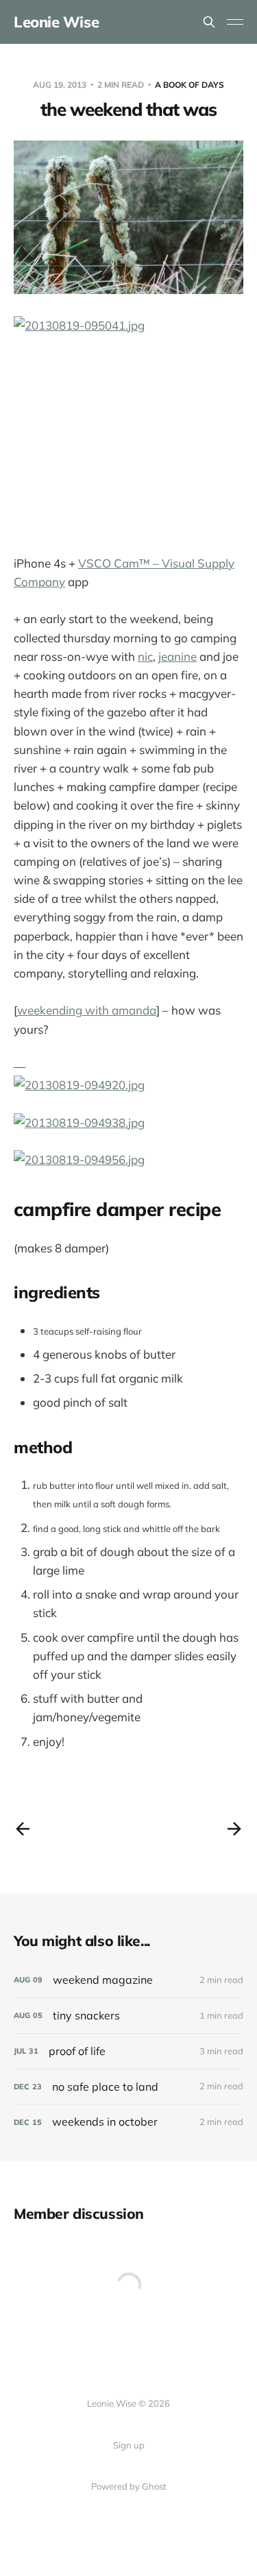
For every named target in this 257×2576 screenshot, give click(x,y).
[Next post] (234, 1829)
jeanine (178, 656)
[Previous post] (23, 1829)
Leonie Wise (56, 22)
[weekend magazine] (128, 1980)
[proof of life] (128, 2051)
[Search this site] (209, 22)
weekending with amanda (87, 1010)
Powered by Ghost (129, 2486)
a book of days (189, 85)
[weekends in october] (128, 2122)
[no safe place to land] (128, 2087)
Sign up (129, 2445)
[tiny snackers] (128, 2016)
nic (145, 656)
